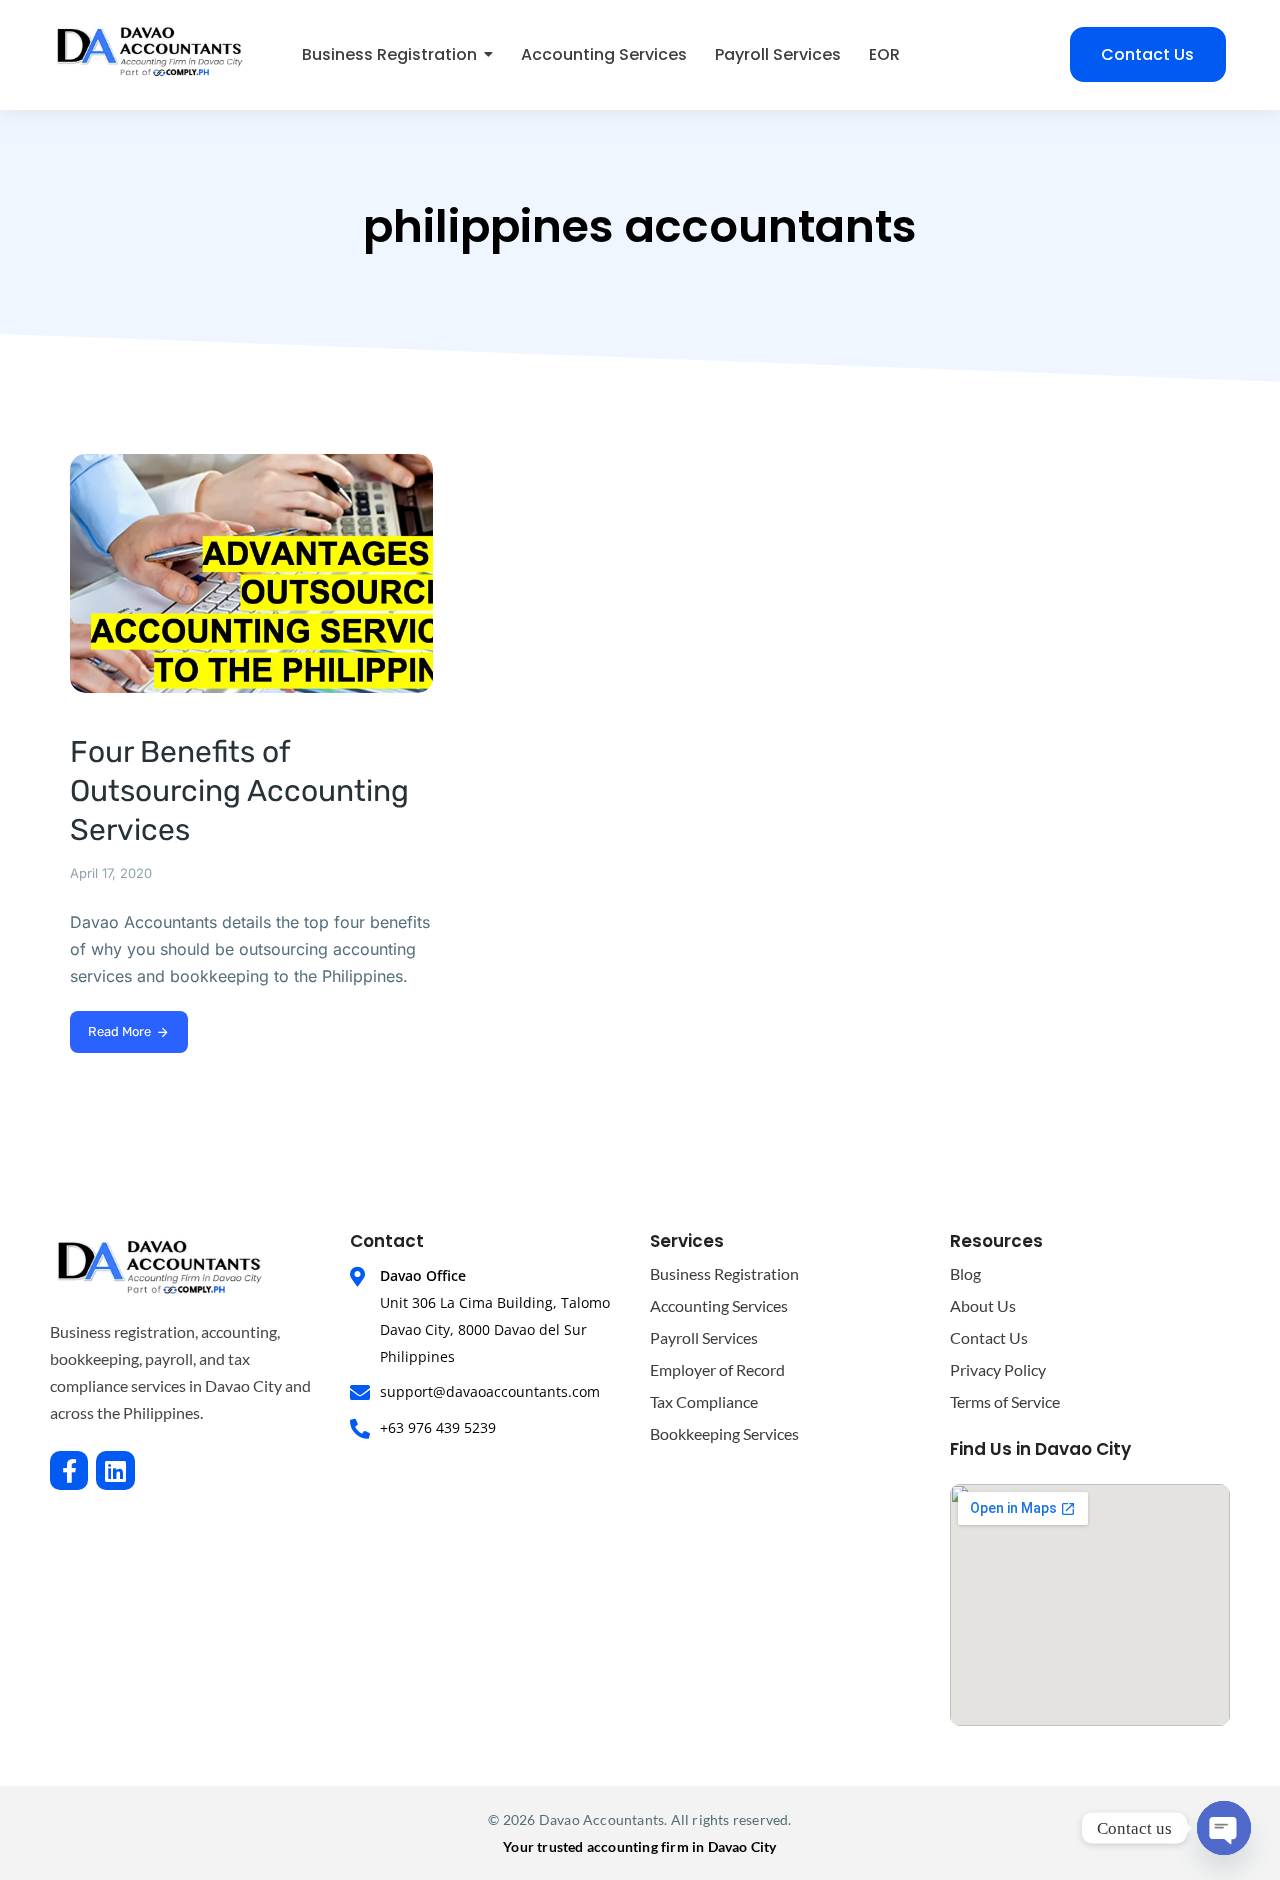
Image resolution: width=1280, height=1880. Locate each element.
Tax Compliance (704, 1401)
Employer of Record (717, 1369)
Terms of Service (1005, 1401)
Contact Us (989, 1337)
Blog (965, 1273)
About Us (983, 1305)
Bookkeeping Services (724, 1433)
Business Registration (724, 1273)
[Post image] (251, 573)
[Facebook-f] (69, 1470)
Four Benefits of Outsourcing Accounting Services (239, 791)
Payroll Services (704, 1337)
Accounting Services (719, 1305)
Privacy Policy (998, 1369)
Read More (119, 1031)
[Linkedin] (115, 1470)
